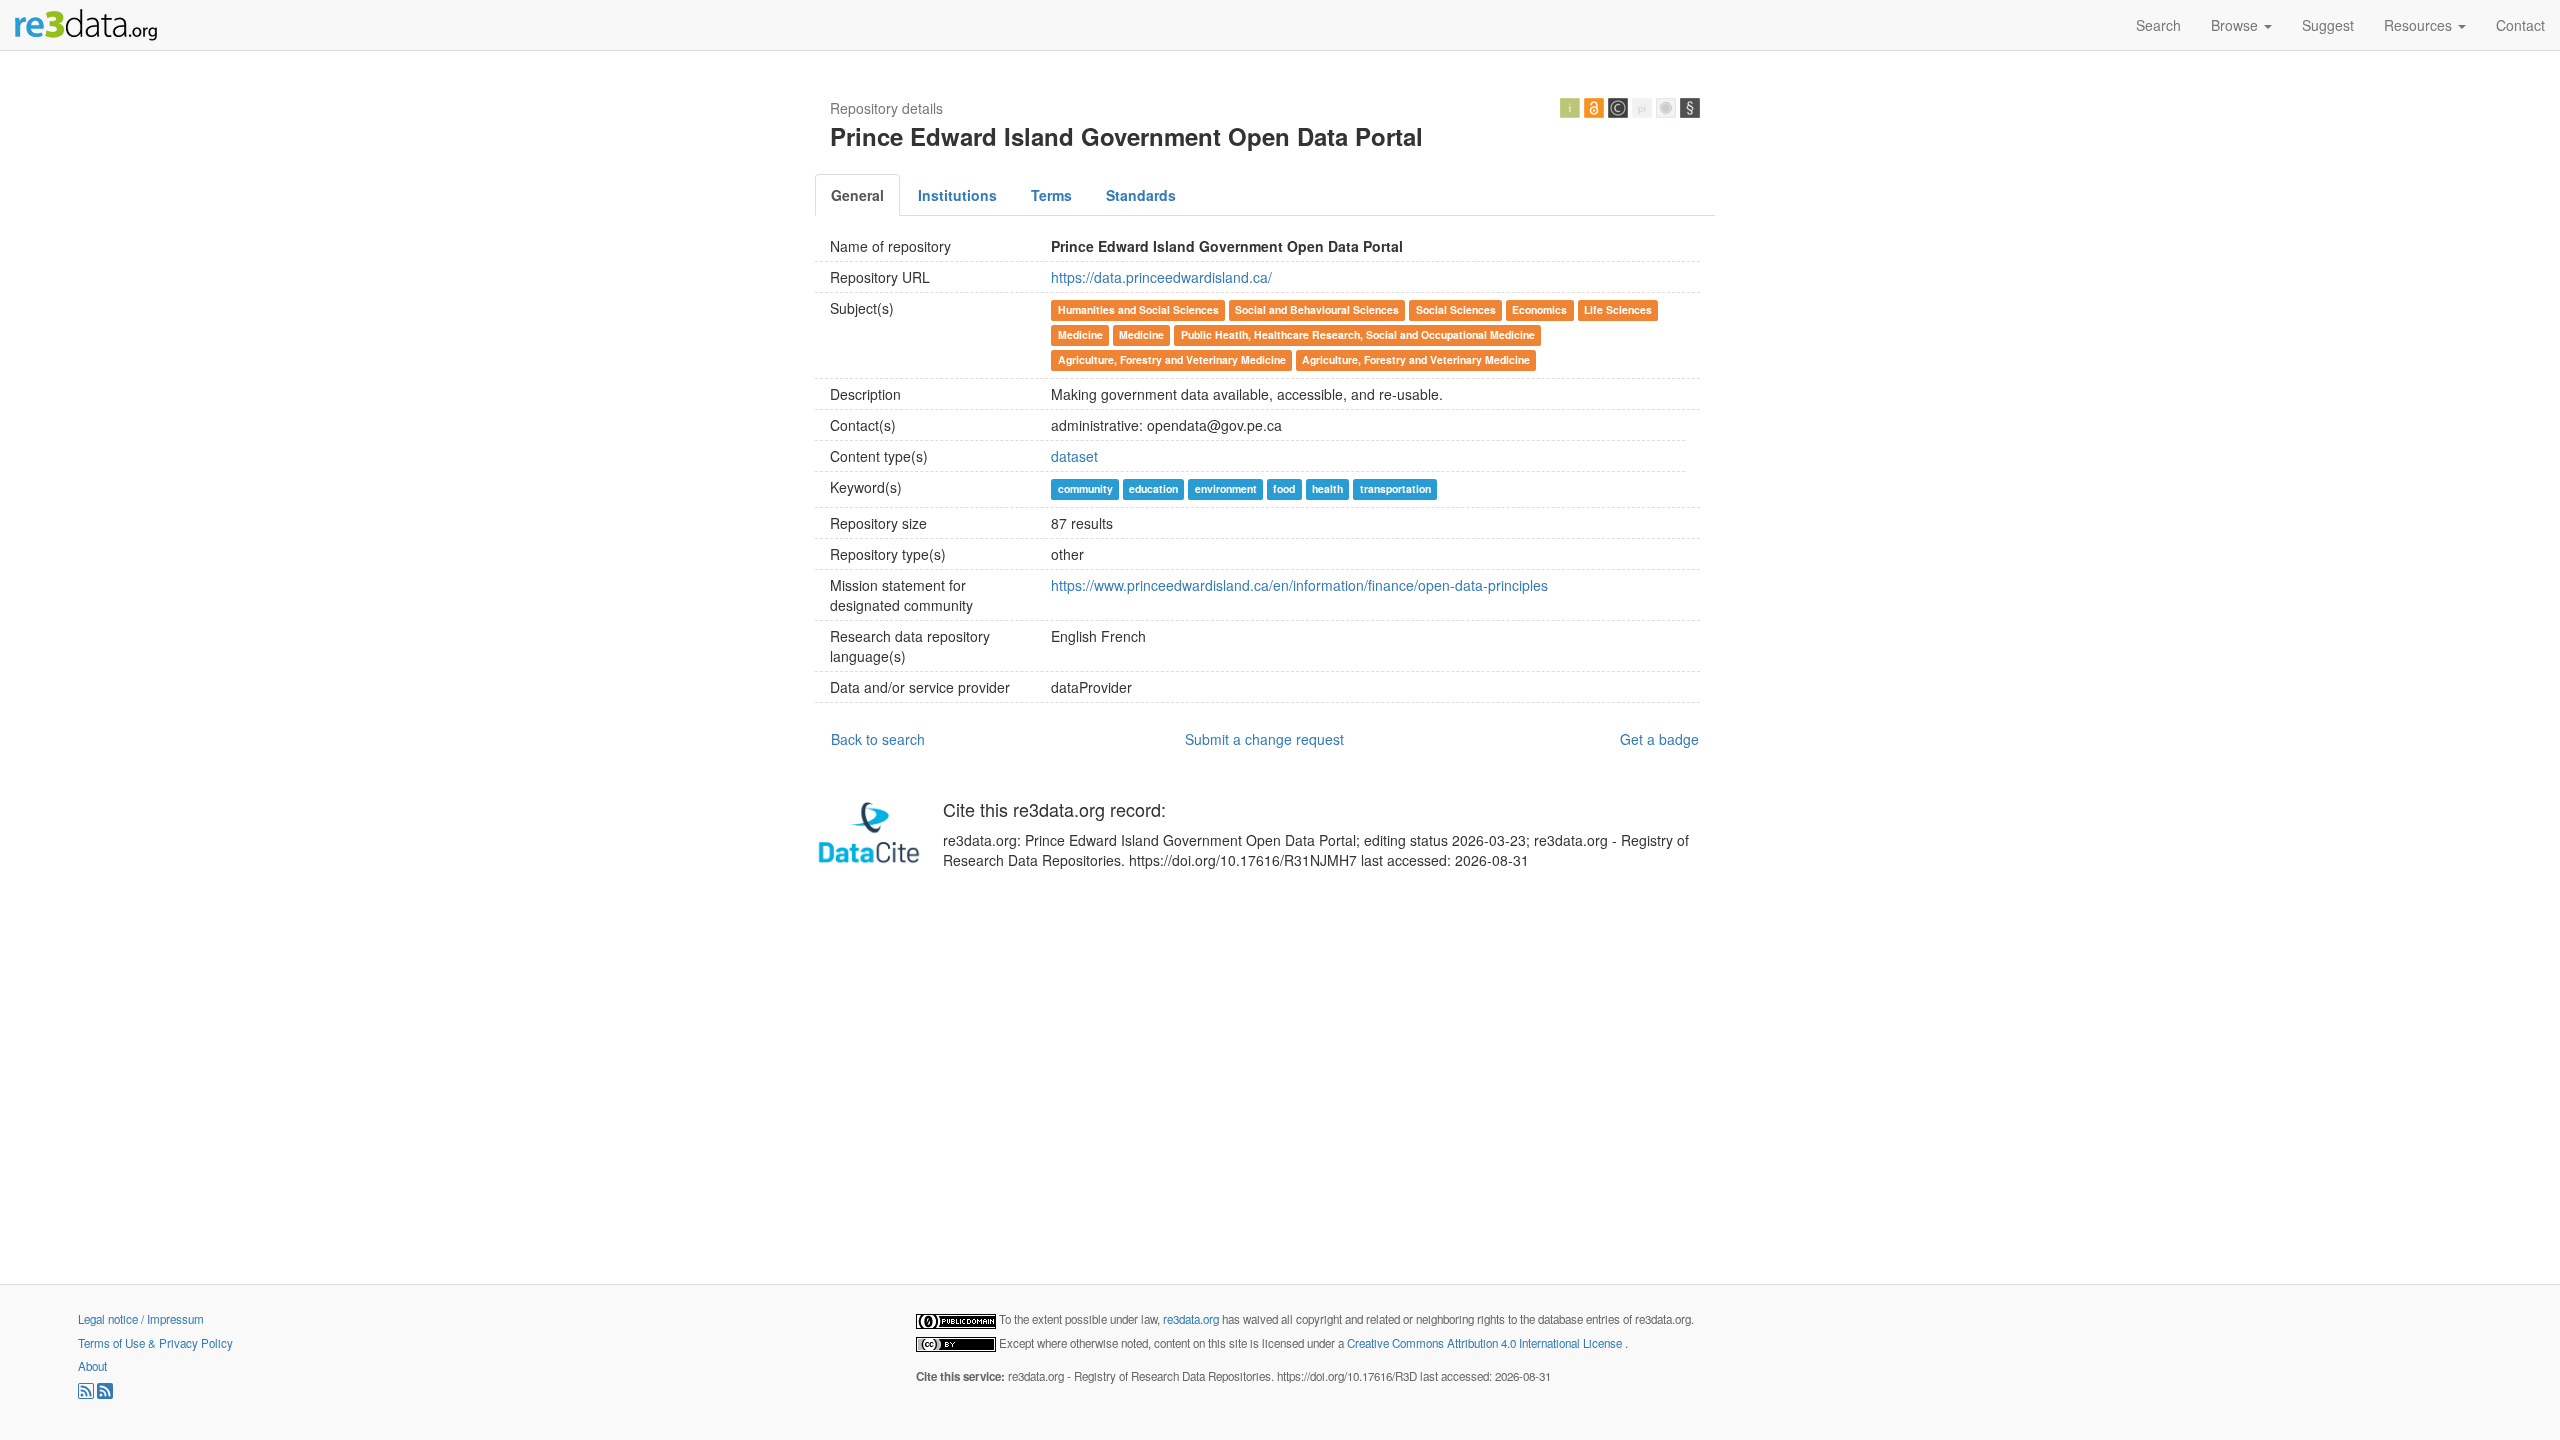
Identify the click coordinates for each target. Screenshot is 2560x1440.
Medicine (1080, 334)
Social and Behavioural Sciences (1317, 309)
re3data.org (1192, 1319)
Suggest (2328, 25)
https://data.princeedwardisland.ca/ (1161, 277)
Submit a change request (1264, 739)
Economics (1539, 309)
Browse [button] (2236, 25)
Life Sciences (1618, 309)
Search (2158, 25)
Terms (1051, 195)
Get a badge (1659, 739)
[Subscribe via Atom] (105, 1394)
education (1153, 488)
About (92, 1366)
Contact (2520, 25)
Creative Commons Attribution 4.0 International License (1486, 1343)
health (1327, 488)
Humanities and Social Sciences (1138, 309)
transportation (1395, 488)
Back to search (878, 739)
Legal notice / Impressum (141, 1319)
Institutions (957, 195)
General (857, 195)
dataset (1074, 456)
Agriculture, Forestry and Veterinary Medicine (1172, 359)
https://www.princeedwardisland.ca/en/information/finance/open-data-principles (1299, 585)
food (1284, 488)
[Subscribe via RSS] (87, 1394)
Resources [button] (2420, 25)
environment (1226, 488)
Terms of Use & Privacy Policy (155, 1343)
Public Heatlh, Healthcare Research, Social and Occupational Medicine (1358, 334)
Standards (1141, 195)
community (1085, 488)
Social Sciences (1456, 309)
